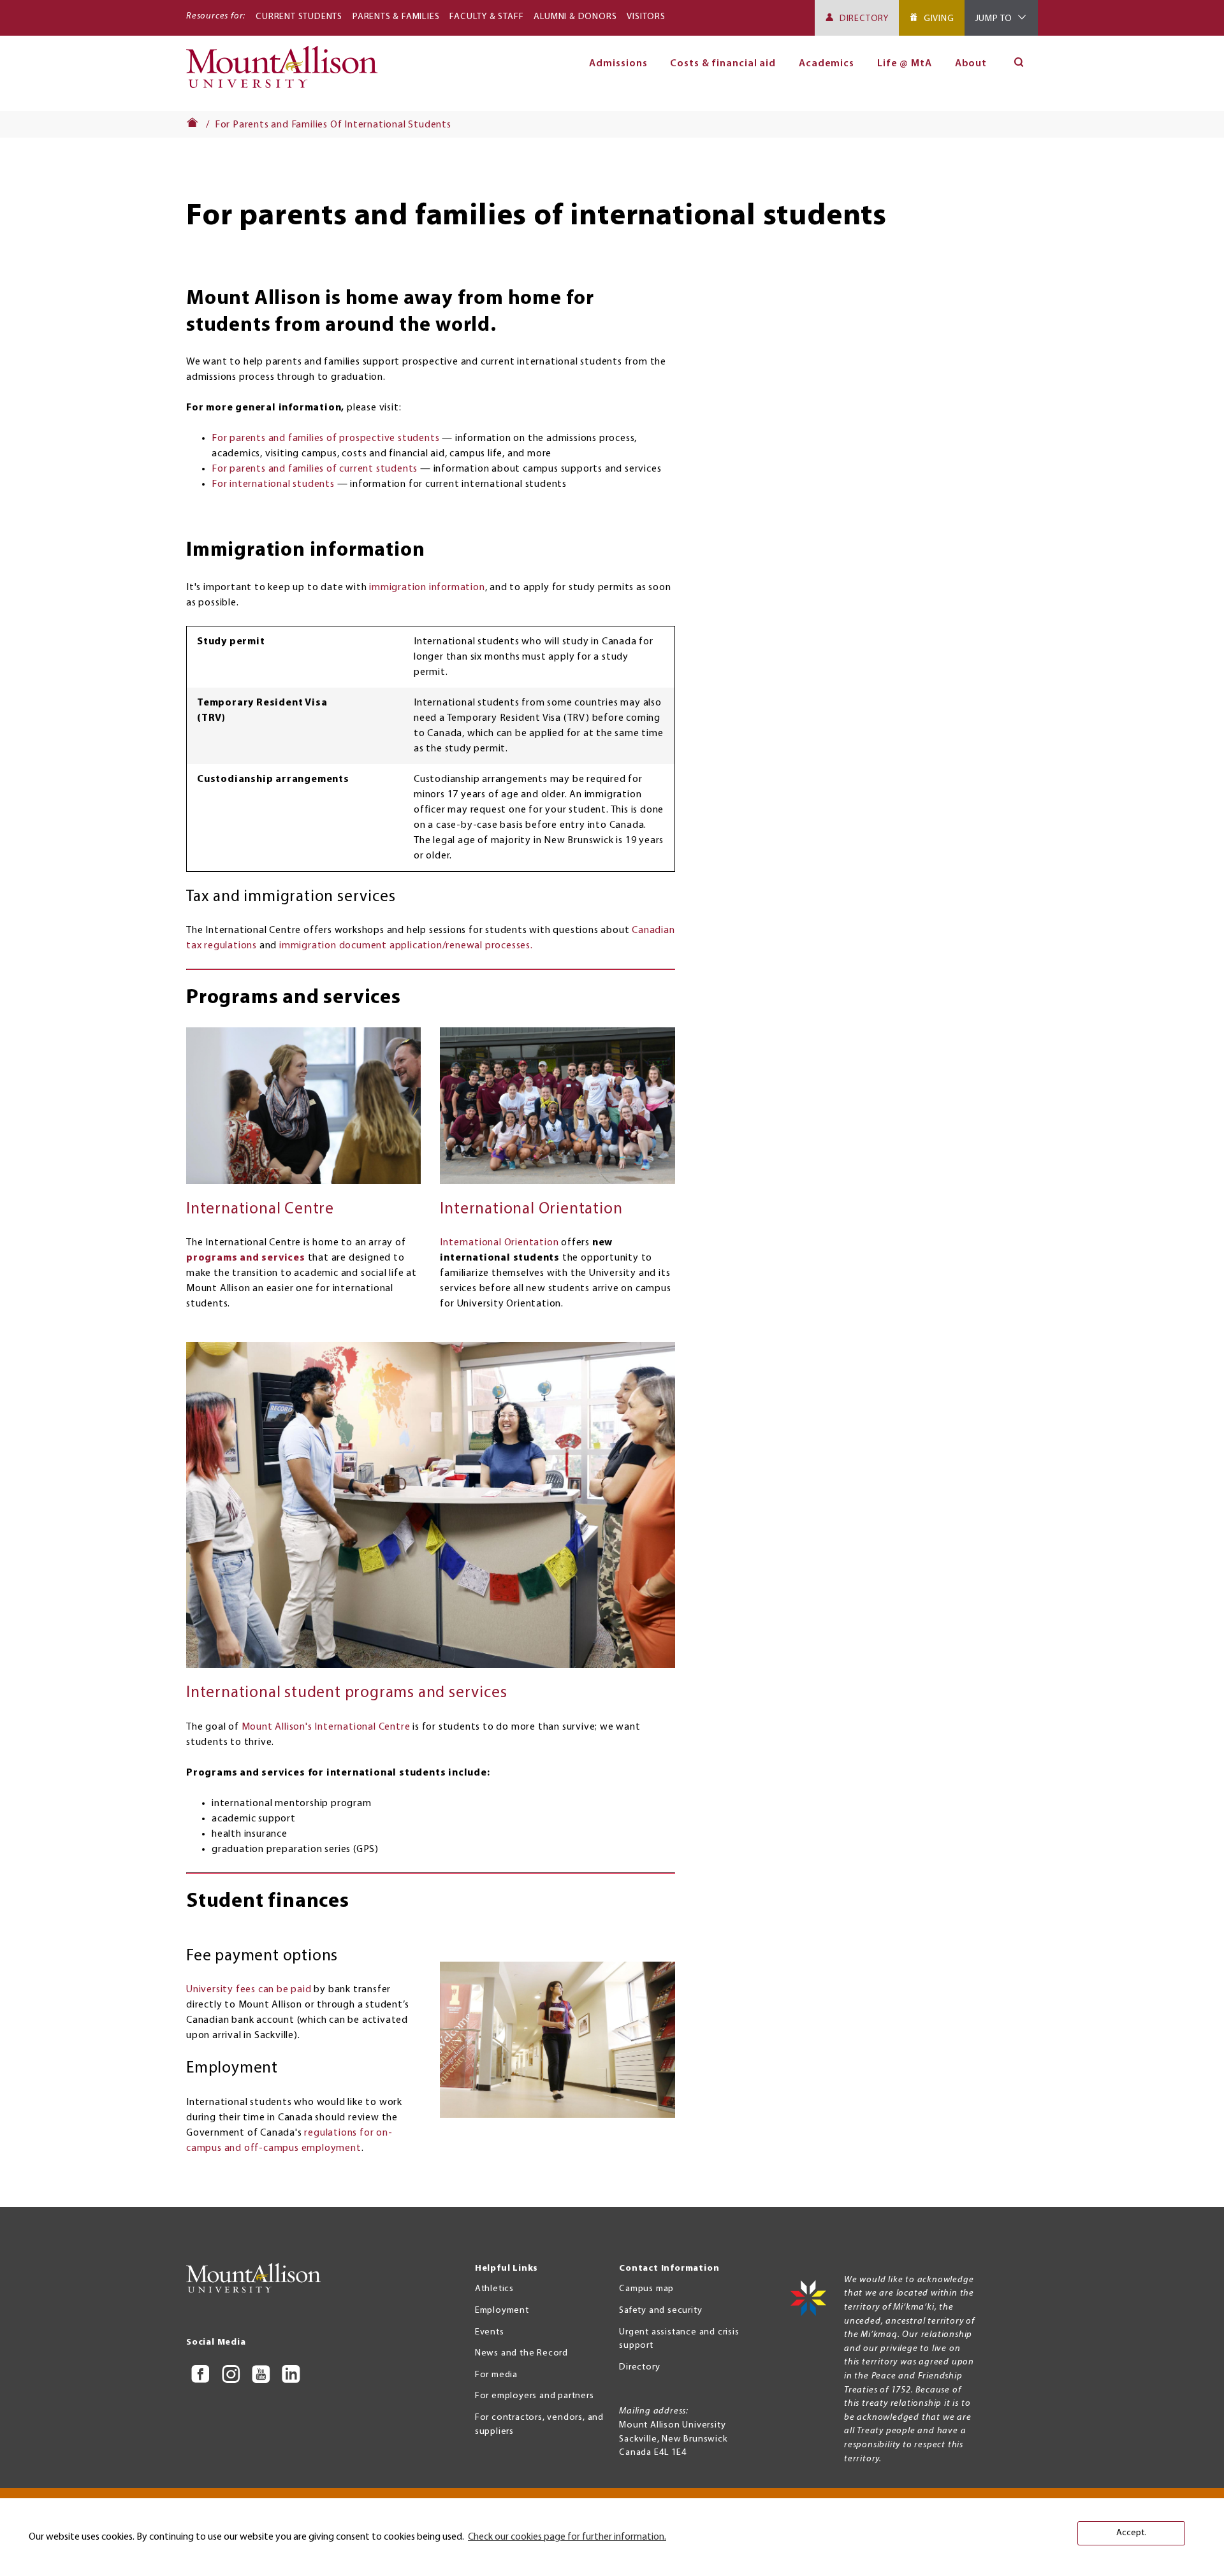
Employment (502, 2311)
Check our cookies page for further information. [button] (567, 2537)
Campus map (646, 2289)
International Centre (260, 1209)
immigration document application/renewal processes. (406, 946)
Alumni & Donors (575, 17)
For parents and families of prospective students (325, 438)
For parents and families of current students (315, 469)
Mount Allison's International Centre (326, 1727)
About (971, 64)
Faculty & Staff (486, 17)
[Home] (287, 73)
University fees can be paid (249, 1990)
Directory (864, 19)
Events (490, 2332)
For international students (273, 484)
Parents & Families (396, 17)
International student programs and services (346, 1693)
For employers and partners (535, 2396)
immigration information (427, 588)
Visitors (646, 17)
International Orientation (531, 1209)
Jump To (994, 19)
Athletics (494, 2289)
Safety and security (660, 2311)
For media (496, 2375)
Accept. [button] (1131, 2533)
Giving (939, 19)
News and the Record (521, 2353)
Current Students (299, 17)
